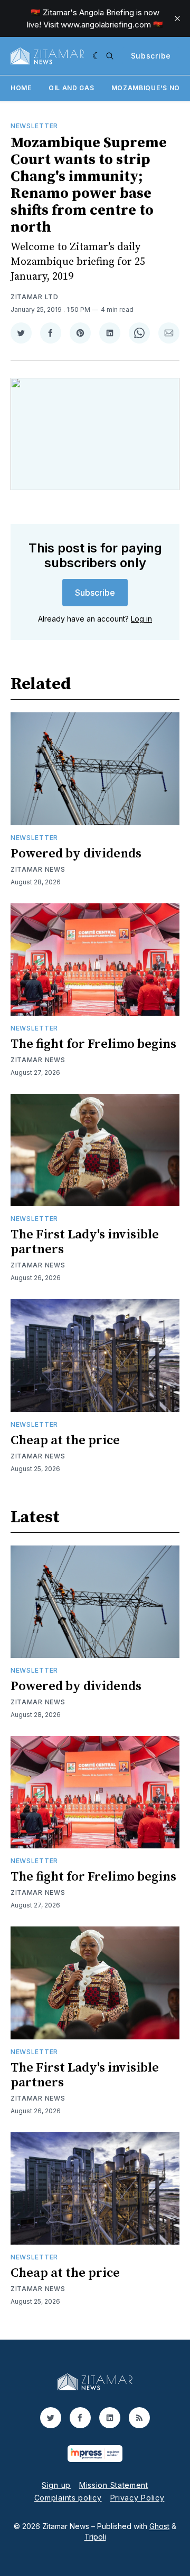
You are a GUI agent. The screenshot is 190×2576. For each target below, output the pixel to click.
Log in (141, 619)
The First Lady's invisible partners (85, 1242)
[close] (177, 18)
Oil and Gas (72, 88)
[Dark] (97, 56)
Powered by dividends (76, 854)
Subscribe (151, 56)
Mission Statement (114, 2485)
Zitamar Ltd (35, 297)
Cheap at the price (65, 1440)
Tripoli (95, 2537)
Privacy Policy (137, 2498)
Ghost (159, 2526)
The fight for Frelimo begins (93, 1044)
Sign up (56, 2485)
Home (21, 88)
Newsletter (34, 126)
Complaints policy (68, 2498)
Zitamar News (38, 869)
